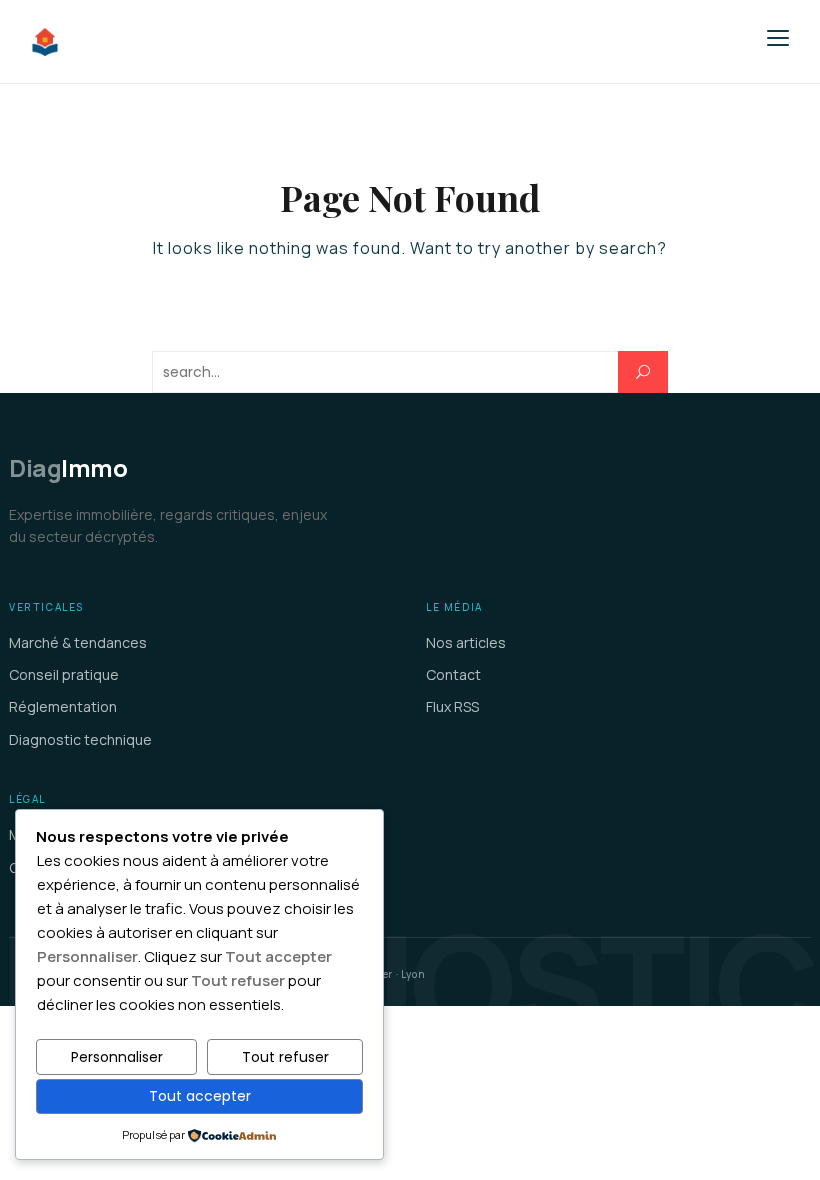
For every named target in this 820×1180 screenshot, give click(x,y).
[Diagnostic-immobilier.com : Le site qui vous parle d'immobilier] (164, 42)
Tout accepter (200, 1096)
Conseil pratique (64, 674)
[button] (778, 38)
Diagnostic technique (80, 739)
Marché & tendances (78, 642)
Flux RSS (452, 706)
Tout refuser (285, 1057)
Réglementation (63, 706)
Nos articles (466, 642)
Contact (453, 674)
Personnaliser (117, 1057)
